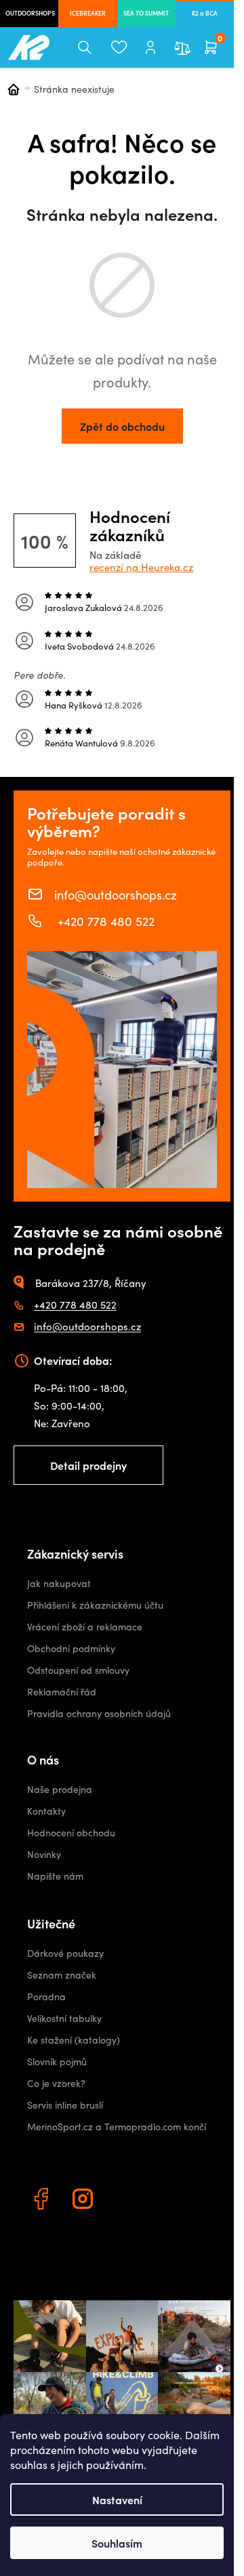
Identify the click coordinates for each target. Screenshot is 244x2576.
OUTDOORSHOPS (30, 13)
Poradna (46, 1997)
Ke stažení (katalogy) (74, 2040)
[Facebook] (43, 2201)
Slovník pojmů (57, 2062)
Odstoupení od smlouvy (78, 1670)
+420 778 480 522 (104, 921)
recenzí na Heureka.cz (141, 567)
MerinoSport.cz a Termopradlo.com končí (117, 2127)
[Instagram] (85, 2201)
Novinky (44, 1854)
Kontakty (46, 1811)
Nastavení (117, 2499)
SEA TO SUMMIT (146, 13)
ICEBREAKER (88, 13)
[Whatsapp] (127, 2201)
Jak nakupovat (59, 1583)
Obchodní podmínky (71, 1648)
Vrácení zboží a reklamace (85, 1627)
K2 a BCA (205, 13)
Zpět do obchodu (122, 426)
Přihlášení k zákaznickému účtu (95, 1605)
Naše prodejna (60, 1789)
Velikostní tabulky (64, 2018)
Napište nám (55, 1876)
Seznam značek (62, 1975)
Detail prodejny (88, 1465)
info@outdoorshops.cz (116, 894)
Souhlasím (117, 2543)
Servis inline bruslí (65, 2105)
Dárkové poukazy (65, 1953)
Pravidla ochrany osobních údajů (99, 1713)
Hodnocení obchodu (71, 1833)
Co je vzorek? (56, 2083)
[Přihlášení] (150, 47)
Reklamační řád (62, 1692)
